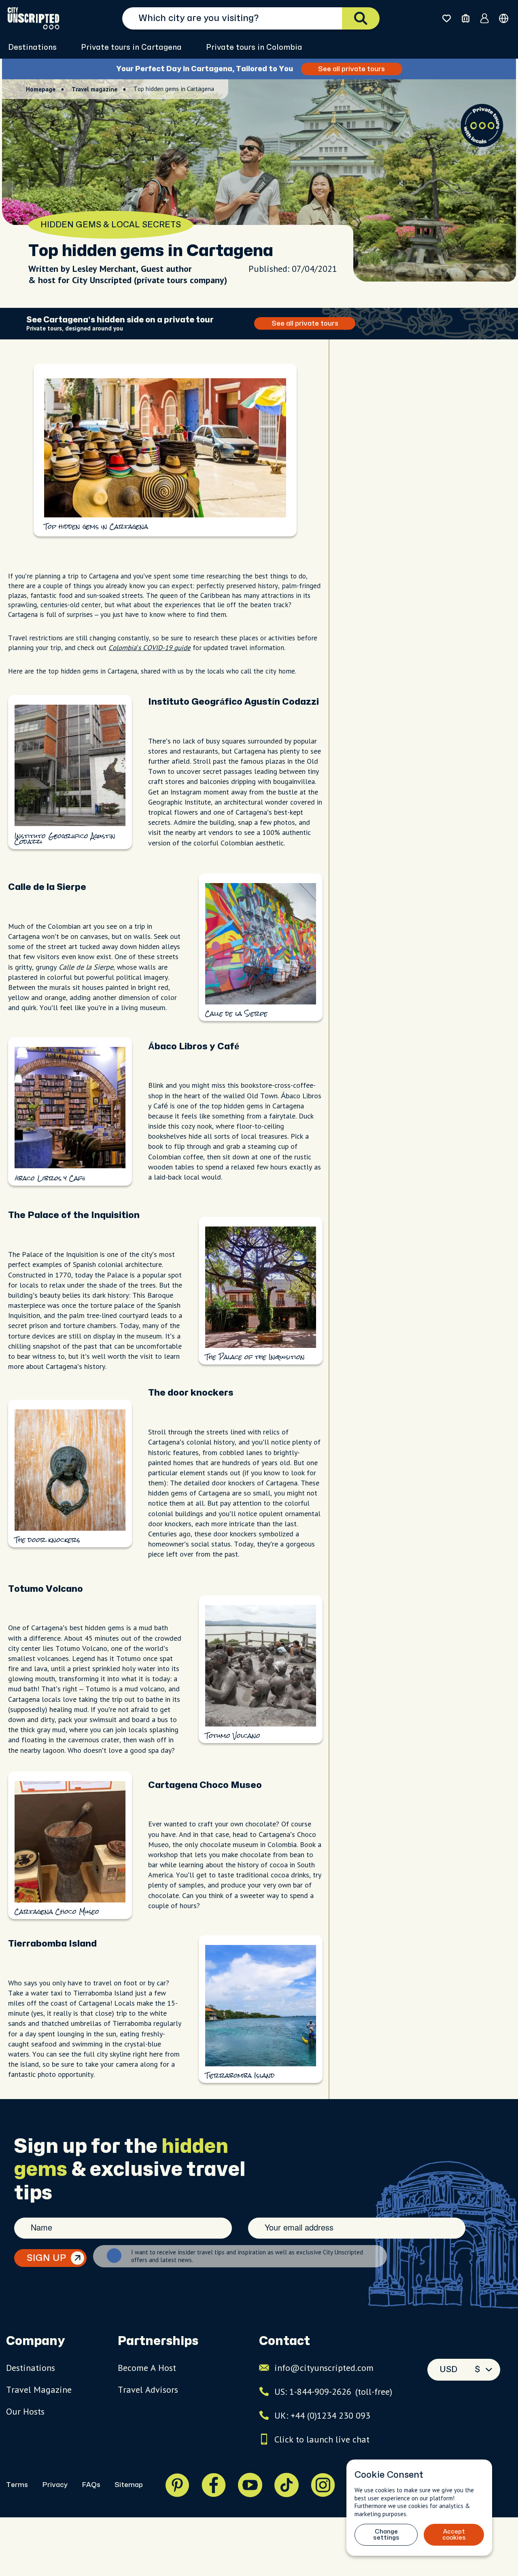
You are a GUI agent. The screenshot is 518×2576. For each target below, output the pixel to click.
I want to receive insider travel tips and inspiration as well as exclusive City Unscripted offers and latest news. (247, 2256)
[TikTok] (287, 2485)
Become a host (147, 2368)
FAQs (91, 2485)
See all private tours (351, 69)
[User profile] (485, 18)
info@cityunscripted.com (324, 2368)
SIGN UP (46, 2258)
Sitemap (129, 2485)
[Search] (361, 18)
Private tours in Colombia (254, 48)
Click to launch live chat (322, 2439)
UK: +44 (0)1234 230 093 (322, 2415)
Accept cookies (454, 2535)
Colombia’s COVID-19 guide (150, 648)
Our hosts (25, 2411)
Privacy (55, 2485)
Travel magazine (94, 89)
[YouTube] (250, 2485)
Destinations (32, 48)
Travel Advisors (148, 2390)
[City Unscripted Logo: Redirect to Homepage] (33, 18)
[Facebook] (214, 2485)
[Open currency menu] (504, 18)
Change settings (386, 2535)
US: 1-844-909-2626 (333, 2392)
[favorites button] (447, 18)
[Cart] (466, 18)
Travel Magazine (39, 2390)
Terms (17, 2485)
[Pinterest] (177, 2485)
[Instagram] (323, 2485)
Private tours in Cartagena (131, 48)
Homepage (41, 89)
